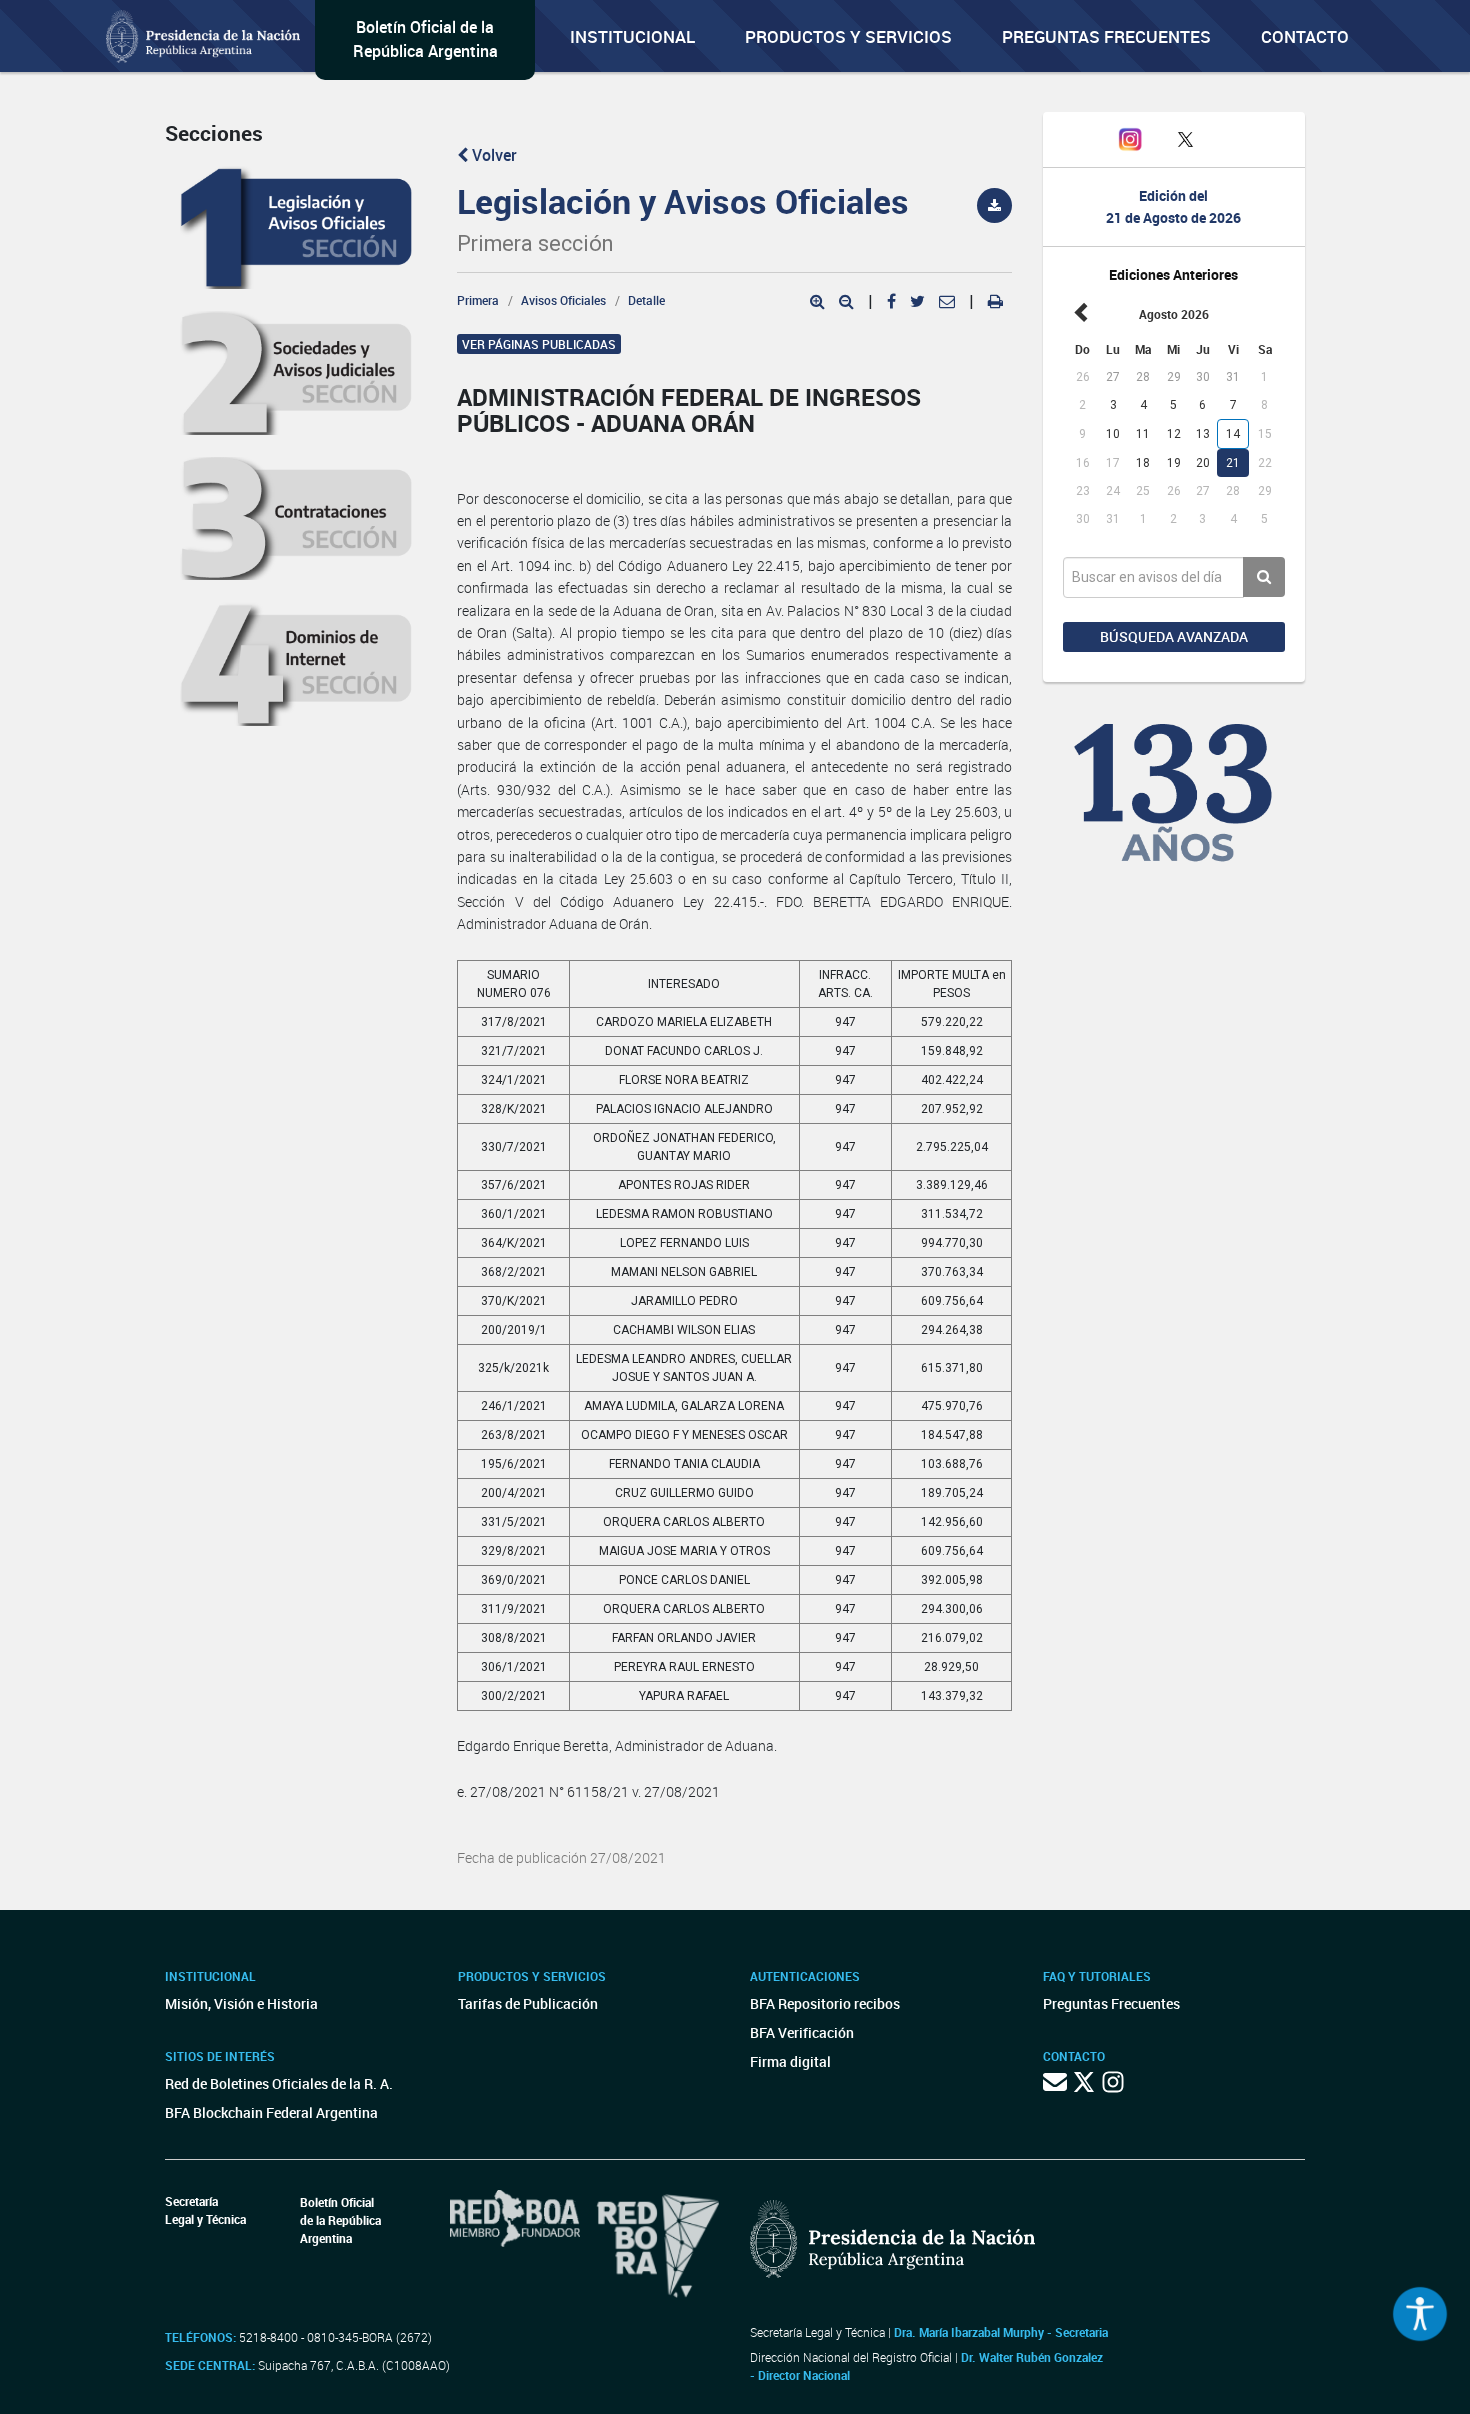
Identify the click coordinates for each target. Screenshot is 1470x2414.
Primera (478, 300)
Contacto (1305, 36)
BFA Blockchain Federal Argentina (271, 2112)
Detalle (646, 300)
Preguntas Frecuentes (1106, 36)
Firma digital (790, 2061)
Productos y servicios (848, 36)
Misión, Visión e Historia (241, 2003)
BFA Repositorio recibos (825, 2003)
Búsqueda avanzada (1174, 636)
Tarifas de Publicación (528, 2003)
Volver (492, 155)
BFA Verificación (802, 2032)
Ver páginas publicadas (539, 344)
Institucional (632, 36)
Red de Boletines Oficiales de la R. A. (279, 2083)
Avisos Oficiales (563, 300)
